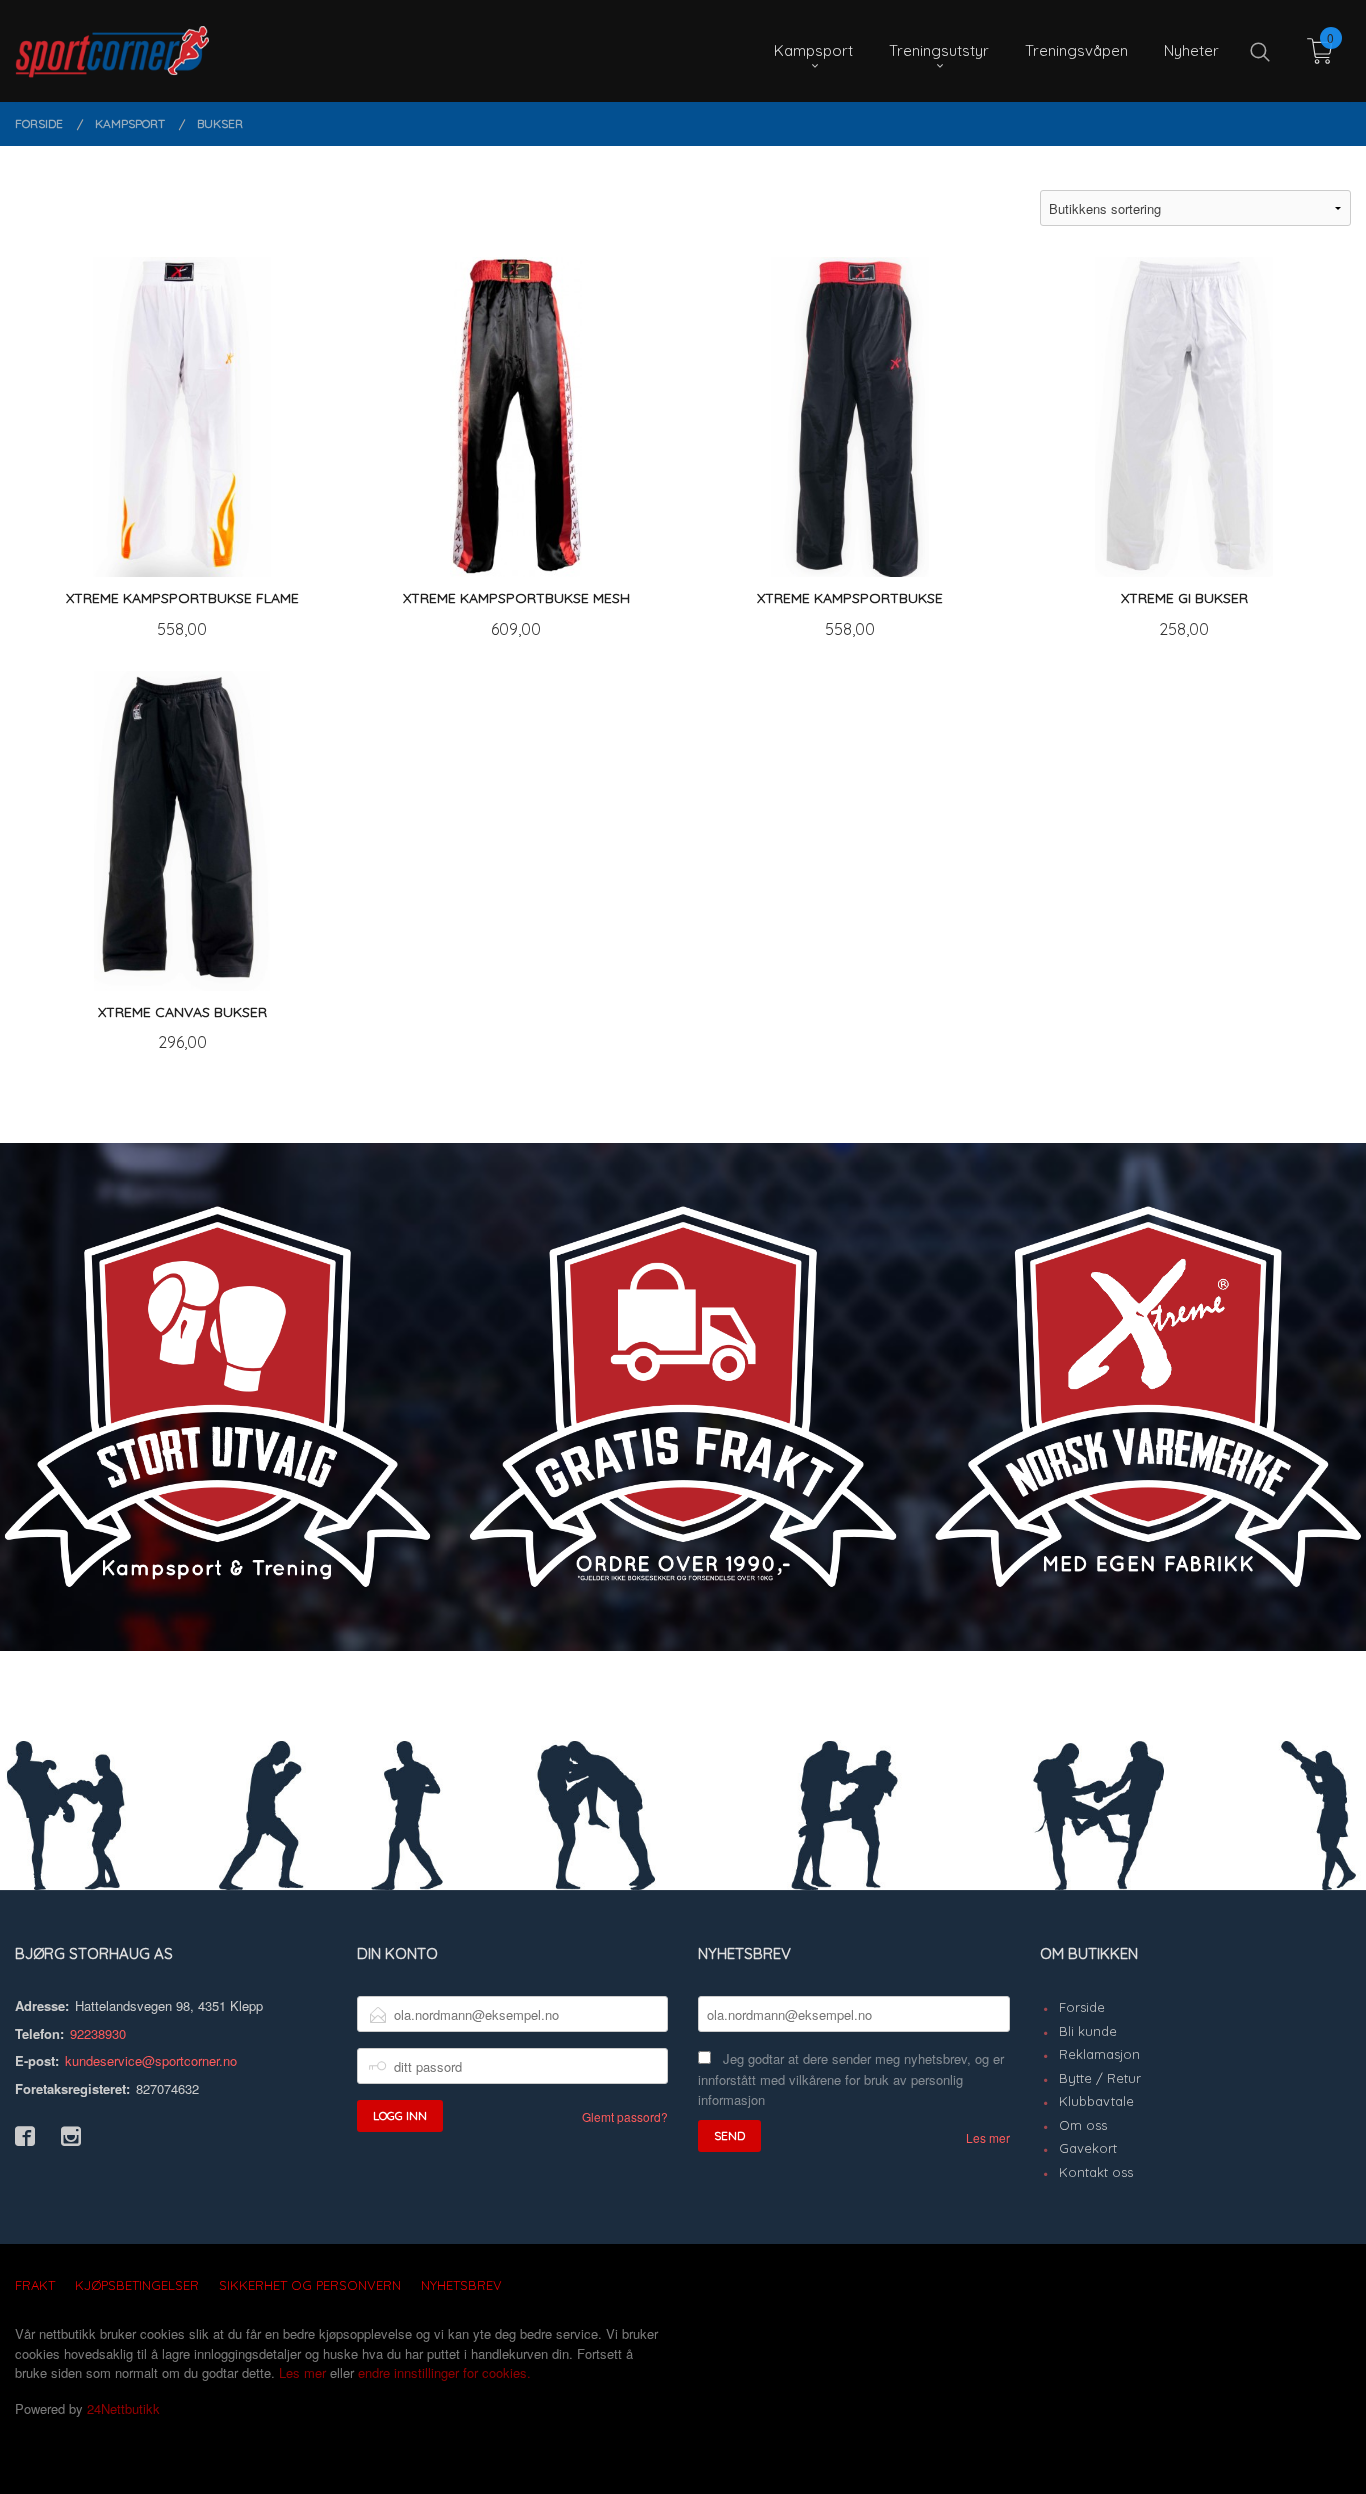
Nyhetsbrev (461, 2285)
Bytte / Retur (1100, 2078)
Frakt (35, 2285)
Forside (1082, 2007)
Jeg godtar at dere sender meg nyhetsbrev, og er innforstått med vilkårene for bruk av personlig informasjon (851, 2079)
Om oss (1083, 2125)
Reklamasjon (1099, 2054)
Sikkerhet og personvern (310, 2285)
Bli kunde (1088, 2031)
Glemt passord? (625, 2116)
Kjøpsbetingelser (137, 2285)
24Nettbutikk (123, 2408)
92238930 (98, 2033)
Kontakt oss (1096, 2172)
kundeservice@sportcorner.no (151, 2060)
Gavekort (1088, 2148)
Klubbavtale (1096, 2101)
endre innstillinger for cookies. (444, 2372)
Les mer (988, 2137)
